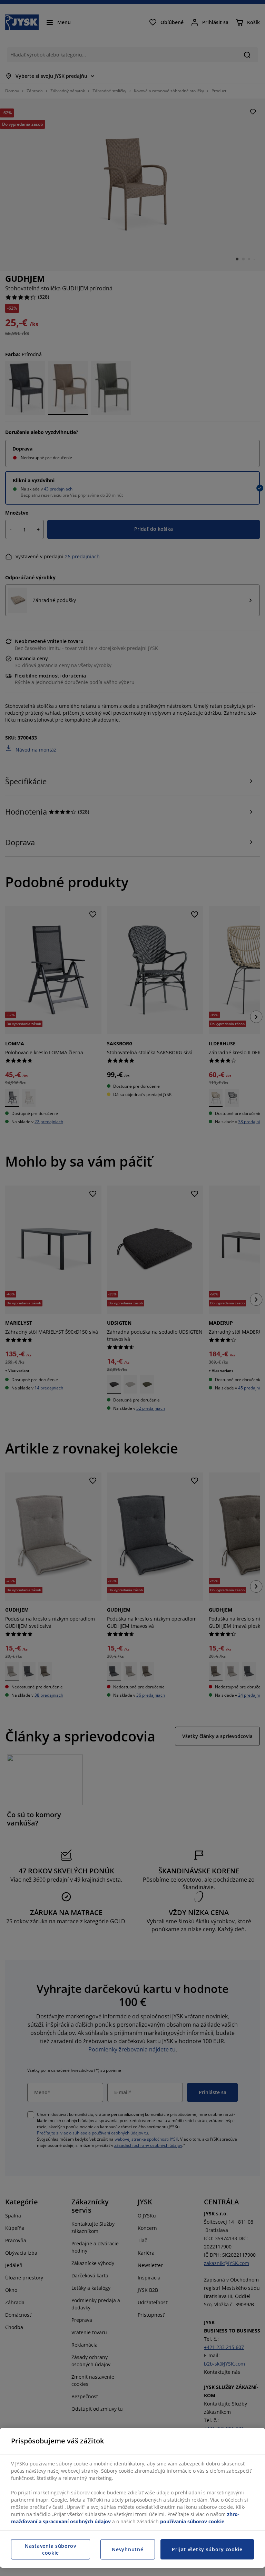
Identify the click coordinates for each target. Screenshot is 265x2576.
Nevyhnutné (127, 2549)
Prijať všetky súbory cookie (207, 2549)
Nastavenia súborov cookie (51, 2549)
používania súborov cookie (192, 2521)
